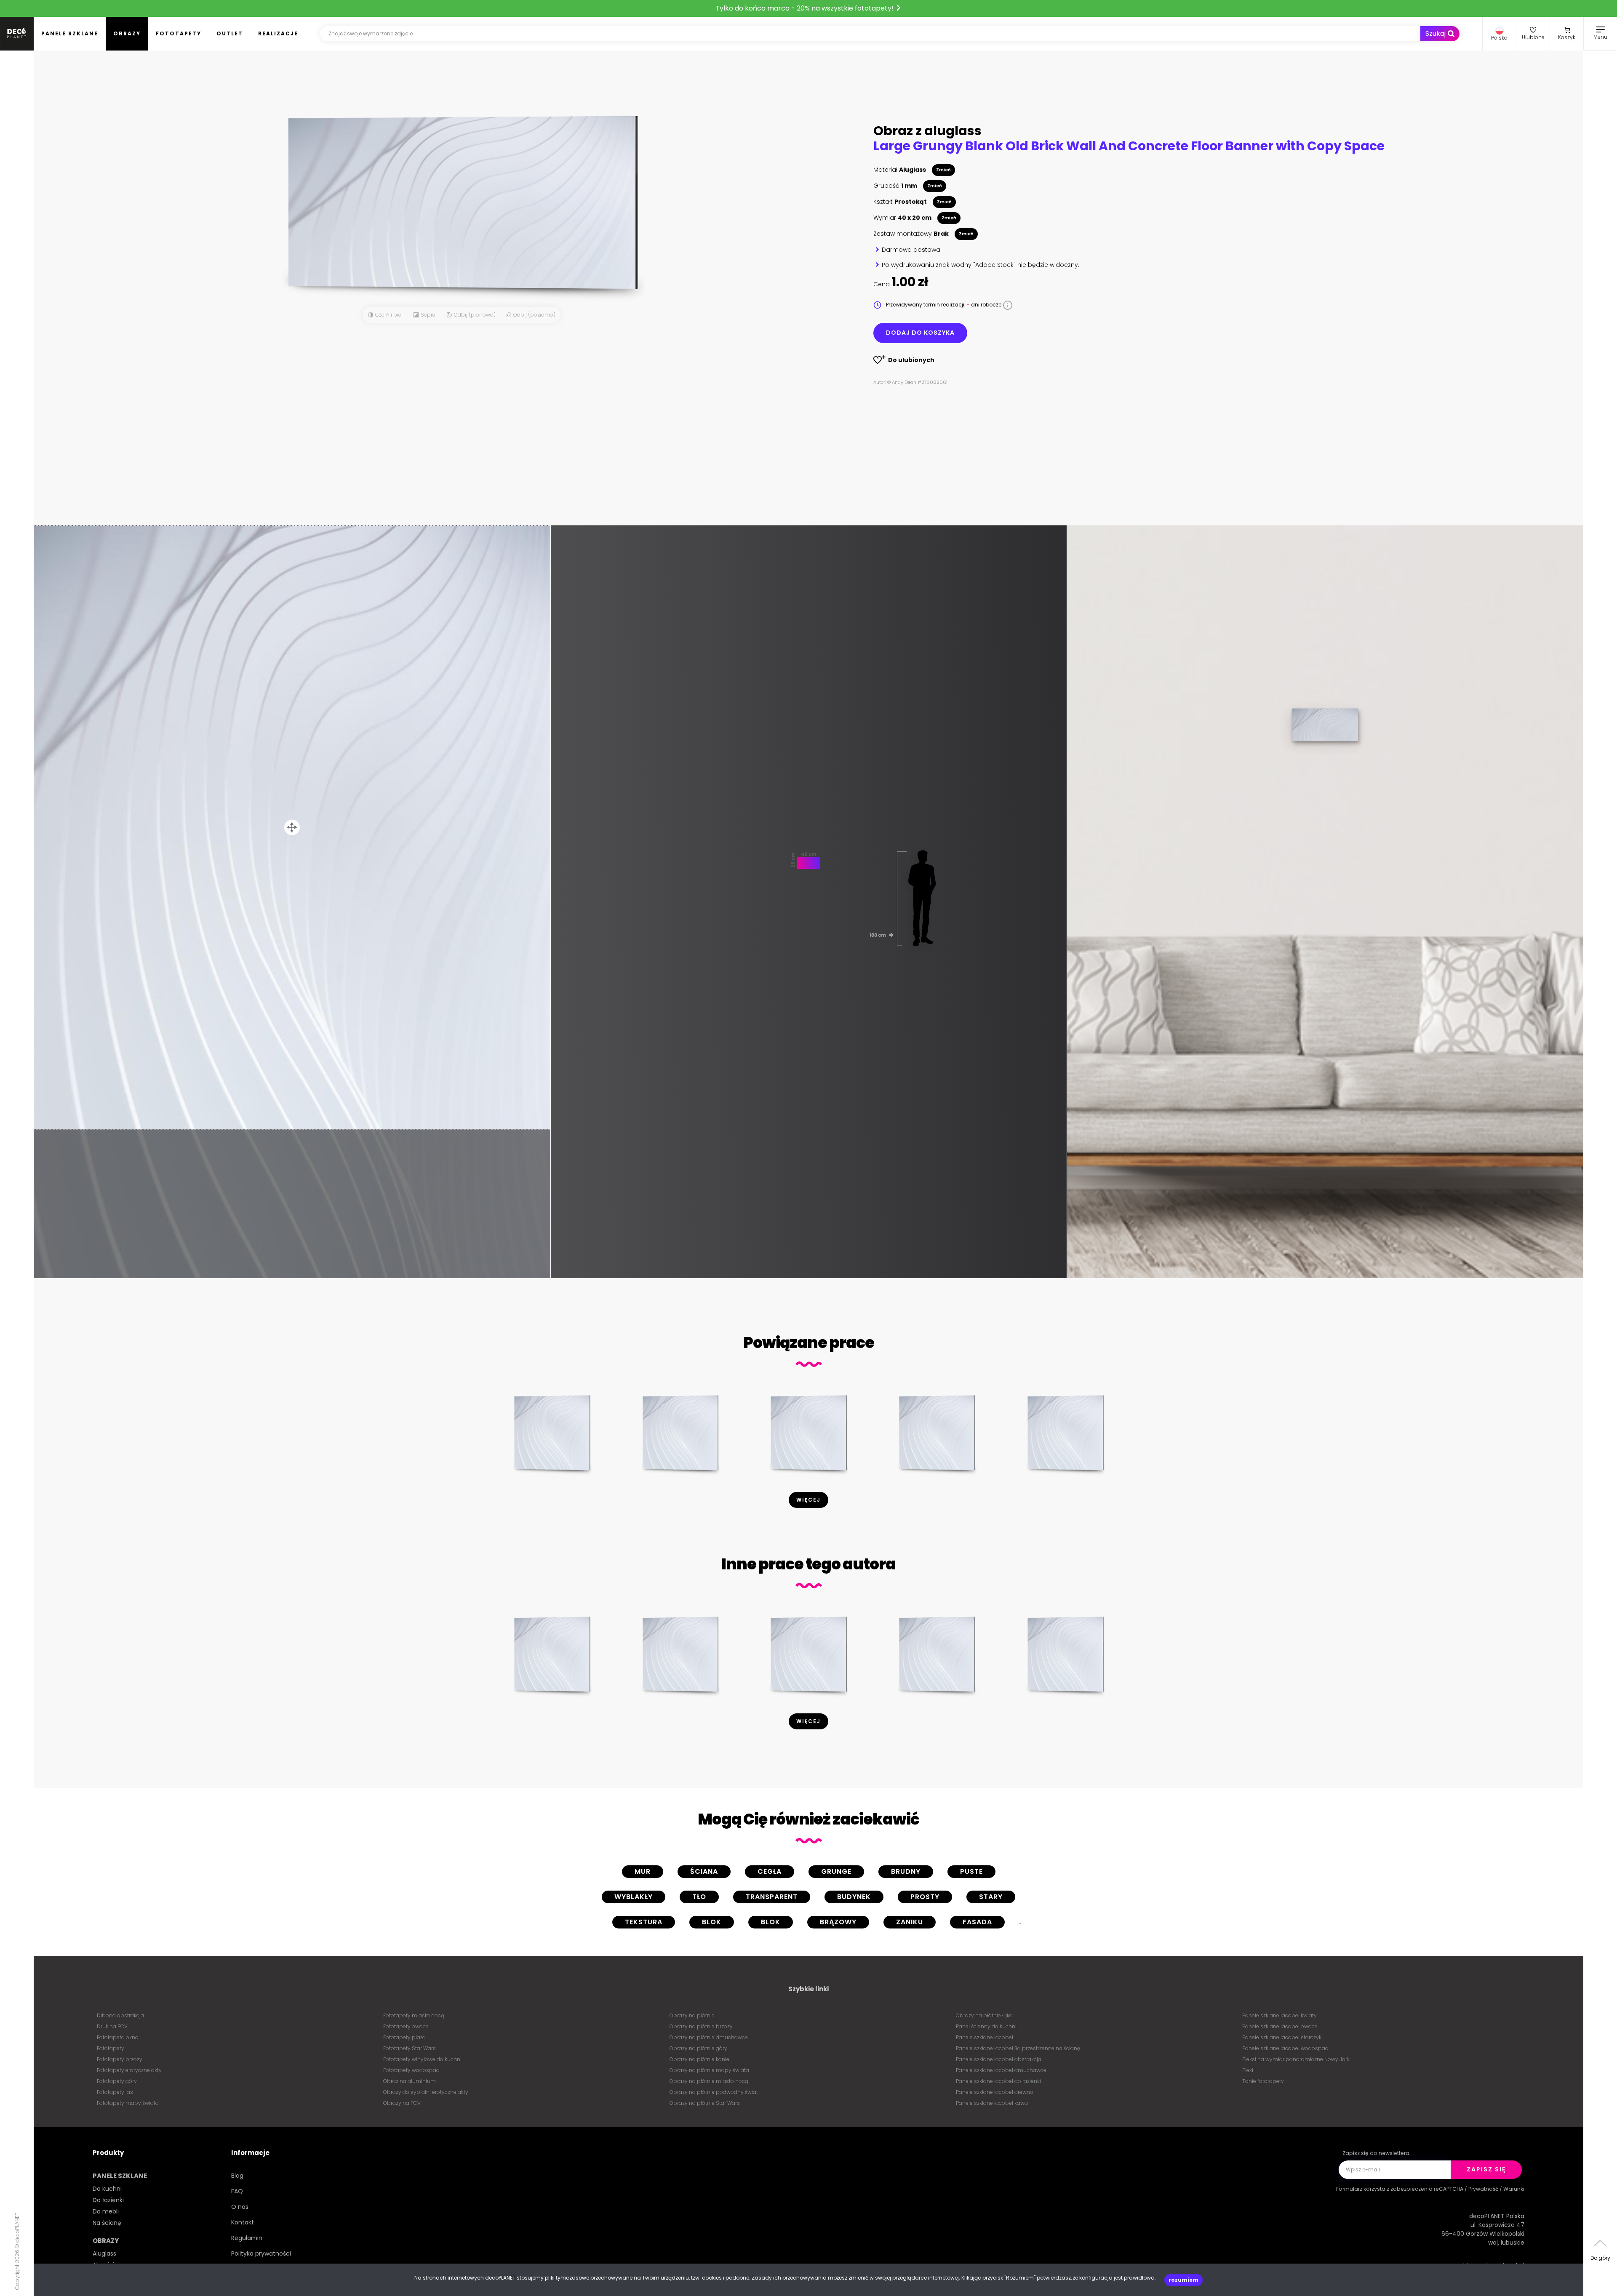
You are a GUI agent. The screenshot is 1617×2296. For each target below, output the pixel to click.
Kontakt (243, 2222)
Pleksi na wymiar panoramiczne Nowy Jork (1296, 2059)
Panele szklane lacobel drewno (995, 2092)
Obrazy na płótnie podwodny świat (714, 2092)
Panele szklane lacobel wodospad (1285, 2048)
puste (971, 1871)
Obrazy (127, 33)
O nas (240, 2207)
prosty (925, 1897)
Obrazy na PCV (402, 2103)
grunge (836, 1871)
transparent (772, 1897)
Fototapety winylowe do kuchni (422, 2059)
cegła (770, 1871)
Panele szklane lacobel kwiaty (1279, 2015)
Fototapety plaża (404, 2037)
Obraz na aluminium (410, 2081)
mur (643, 1871)
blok (712, 1922)
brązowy (838, 1922)
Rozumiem (1183, 2280)
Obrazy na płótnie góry (698, 2048)
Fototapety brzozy (120, 2059)
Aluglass (104, 2253)
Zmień (943, 170)
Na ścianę (107, 2223)
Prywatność (1483, 2189)
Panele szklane (70, 33)
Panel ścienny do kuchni (986, 2026)
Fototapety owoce (406, 2026)
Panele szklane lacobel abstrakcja (999, 2059)
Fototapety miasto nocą (414, 2015)
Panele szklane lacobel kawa (992, 2103)
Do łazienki (108, 2200)
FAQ (237, 2191)
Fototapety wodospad (411, 2070)
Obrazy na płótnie (692, 2015)
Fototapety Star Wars (410, 2048)
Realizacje (278, 33)
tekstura (644, 1922)
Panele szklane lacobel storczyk (1282, 2037)
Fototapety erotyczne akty (129, 2070)
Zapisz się (1486, 2169)
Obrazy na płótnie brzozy (701, 2026)
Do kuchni (107, 2189)
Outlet (230, 33)
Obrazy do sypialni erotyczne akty (426, 2092)
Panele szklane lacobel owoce (1280, 2026)
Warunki (1514, 2189)
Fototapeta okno (118, 2037)
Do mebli (106, 2211)
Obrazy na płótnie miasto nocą (709, 2081)
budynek (854, 1897)
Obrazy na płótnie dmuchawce (709, 2037)
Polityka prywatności (261, 2253)
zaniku (910, 1922)
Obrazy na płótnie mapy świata (709, 2070)
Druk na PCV (112, 2026)
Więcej (808, 1500)
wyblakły (634, 1897)
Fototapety (179, 33)
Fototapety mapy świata (128, 2103)
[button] (1499, 34)
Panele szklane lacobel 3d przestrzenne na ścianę (1018, 2048)
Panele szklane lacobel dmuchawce (1001, 2070)
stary (991, 1897)
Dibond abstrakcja (120, 2015)
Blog (237, 2176)
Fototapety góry (117, 2081)
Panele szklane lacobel (985, 2037)
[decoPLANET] (17, 34)
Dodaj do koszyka (920, 333)
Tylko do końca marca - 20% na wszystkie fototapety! (805, 8)
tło (699, 1897)
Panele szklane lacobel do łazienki (998, 2081)
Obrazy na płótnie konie (699, 2059)
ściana (704, 1871)
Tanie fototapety (1263, 2081)
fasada (977, 1922)
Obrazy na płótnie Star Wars (705, 2103)
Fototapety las (115, 2092)
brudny (906, 1871)
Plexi (1248, 2070)
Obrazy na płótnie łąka (984, 2015)
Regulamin (247, 2238)
